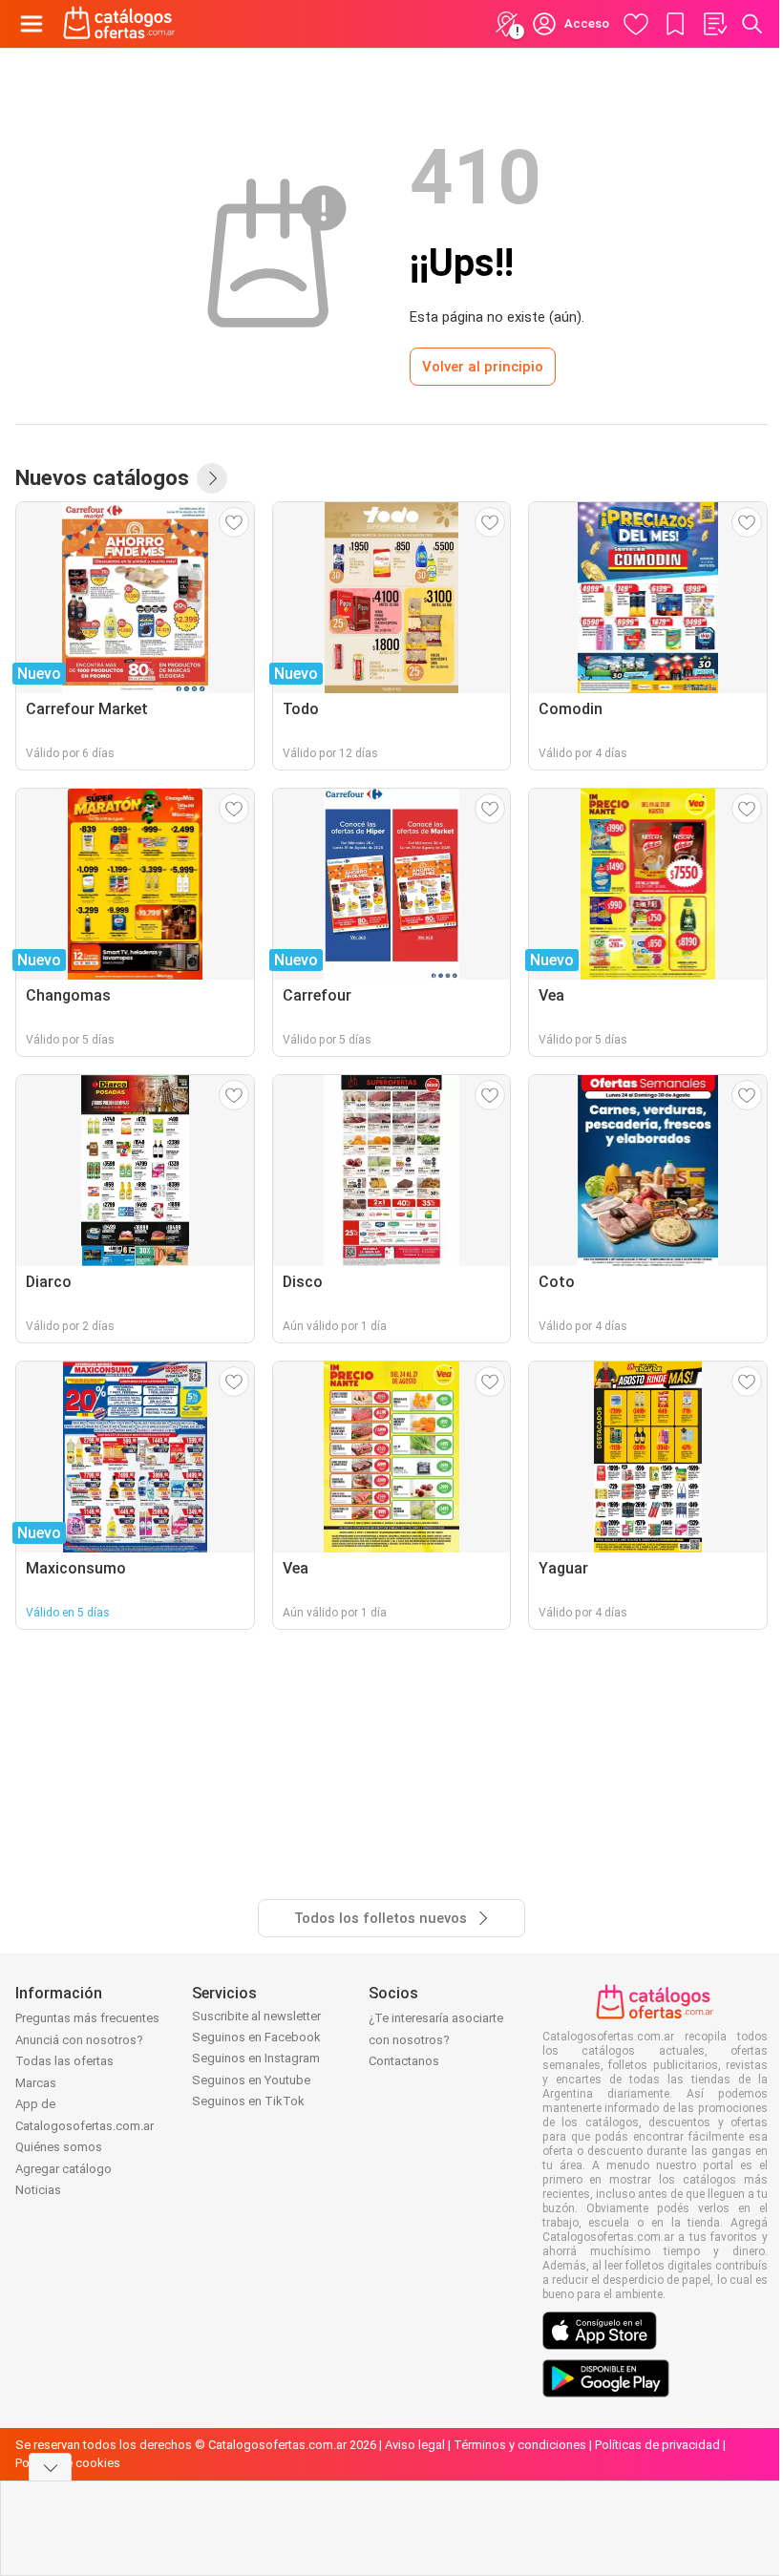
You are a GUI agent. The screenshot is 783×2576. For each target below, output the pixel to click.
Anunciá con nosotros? (79, 2040)
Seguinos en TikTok (248, 2101)
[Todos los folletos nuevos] (212, 478)
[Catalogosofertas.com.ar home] (119, 24)
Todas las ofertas (64, 2061)
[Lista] (714, 24)
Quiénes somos (59, 2147)
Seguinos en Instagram (256, 2058)
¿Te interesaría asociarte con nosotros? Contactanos (436, 2039)
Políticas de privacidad (657, 2445)
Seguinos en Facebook (256, 2037)
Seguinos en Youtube (251, 2080)
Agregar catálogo (63, 2169)
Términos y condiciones (520, 2445)
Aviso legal (415, 2445)
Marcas (36, 2083)
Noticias (38, 2190)
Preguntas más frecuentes (87, 2018)
